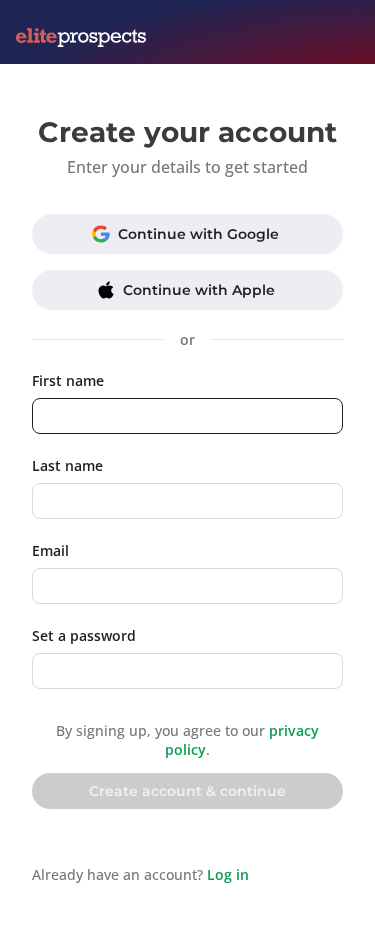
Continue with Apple (199, 290)
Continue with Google (198, 234)
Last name (67, 465)
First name (68, 380)
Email (50, 550)
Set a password (84, 635)
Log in (228, 874)
